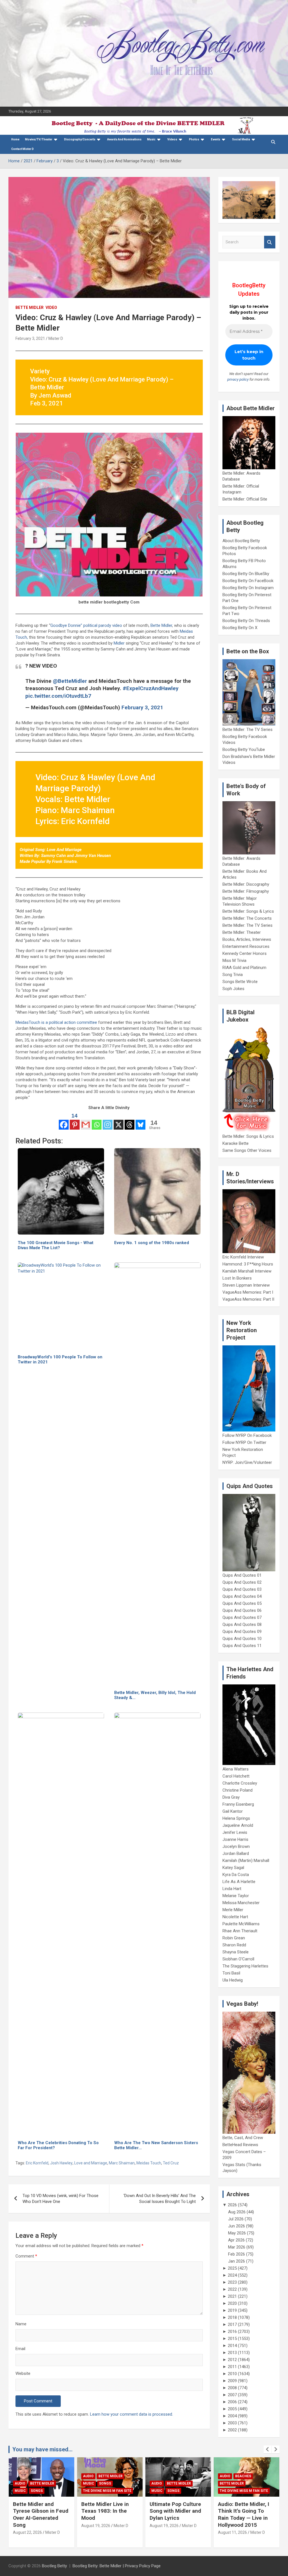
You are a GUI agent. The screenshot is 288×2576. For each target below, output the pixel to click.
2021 (232, 2296)
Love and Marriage (91, 2163)
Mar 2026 (237, 2247)
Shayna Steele (236, 1952)
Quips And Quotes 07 (242, 1617)
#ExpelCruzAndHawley (151, 688)
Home (15, 139)
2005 (232, 2409)
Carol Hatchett (236, 1776)
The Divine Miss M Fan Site (39, 2491)
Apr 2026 (236, 2240)
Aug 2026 (237, 2212)
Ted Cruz (171, 2163)
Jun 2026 (237, 2226)
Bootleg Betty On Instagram (248, 588)
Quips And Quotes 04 (242, 1596)
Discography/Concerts (80, 139)
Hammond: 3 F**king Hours (248, 1264)
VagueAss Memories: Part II (248, 1299)
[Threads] (130, 1121)
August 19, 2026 (27, 2526)
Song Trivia (233, 975)
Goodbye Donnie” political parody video (86, 625)
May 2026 (237, 2233)
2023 (232, 2282)
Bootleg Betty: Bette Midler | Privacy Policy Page (117, 2566)
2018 (232, 2317)
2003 (232, 2423)
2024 (232, 2275)
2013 (232, 2353)
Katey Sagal (233, 1868)
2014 (232, 2346)
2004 (232, 2416)
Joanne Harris (235, 1839)
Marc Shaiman (122, 2163)
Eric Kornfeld (37, 2163)
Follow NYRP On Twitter (244, 1442)
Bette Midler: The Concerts (247, 918)
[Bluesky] (140, 1121)
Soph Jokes (233, 989)
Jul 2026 (236, 2219)
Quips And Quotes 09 (242, 1632)
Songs (37, 2483)
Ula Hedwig (233, 1980)
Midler (119, 643)
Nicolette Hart (235, 1917)
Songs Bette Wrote (240, 982)
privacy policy (238, 379)
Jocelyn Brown (236, 1846)
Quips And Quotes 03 (242, 1589)
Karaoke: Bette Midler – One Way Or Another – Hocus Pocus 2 (245, 2511)
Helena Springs (236, 1818)
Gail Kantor (233, 1811)
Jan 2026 (237, 2261)
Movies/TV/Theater (39, 139)
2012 (232, 2360)
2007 (232, 2395)
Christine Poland (238, 1790)
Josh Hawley (61, 2163)
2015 (232, 2339)
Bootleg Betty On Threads (246, 621)
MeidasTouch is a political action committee (56, 1022)
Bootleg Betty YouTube (244, 750)
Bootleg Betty (54, 2566)
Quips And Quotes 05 (242, 1603)
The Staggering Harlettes (245, 1966)
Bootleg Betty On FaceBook (248, 581)
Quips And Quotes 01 (242, 1575)
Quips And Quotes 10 (242, 1639)
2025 (232, 2268)
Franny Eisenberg (238, 1804)
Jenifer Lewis (235, 1832)
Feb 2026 (237, 2254)
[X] (119, 1121)
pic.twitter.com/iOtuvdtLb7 (58, 696)
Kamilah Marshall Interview (247, 1271)
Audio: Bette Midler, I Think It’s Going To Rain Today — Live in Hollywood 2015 (175, 2515)
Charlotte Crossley (240, 1783)
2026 (232, 2205)
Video (51, 308)
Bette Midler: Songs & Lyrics (248, 911)
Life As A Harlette (239, 1882)
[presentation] (267, 2449)
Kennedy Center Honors (245, 953)
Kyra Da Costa (236, 1875)
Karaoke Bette (236, 1143)
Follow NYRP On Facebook (247, 1435)
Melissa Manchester (241, 1903)
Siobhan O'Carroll (238, 1959)
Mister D (56, 338)
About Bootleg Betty (241, 541)
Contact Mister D (22, 149)
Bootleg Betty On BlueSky (246, 574)
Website (23, 2373)
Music (151, 139)
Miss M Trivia (234, 961)
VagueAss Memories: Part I (248, 1292)
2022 (232, 2289)
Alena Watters (236, 1769)
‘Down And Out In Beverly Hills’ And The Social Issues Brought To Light (160, 2199)
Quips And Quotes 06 (242, 1610)
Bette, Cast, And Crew (243, 2138)
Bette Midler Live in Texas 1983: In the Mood (37, 2511)
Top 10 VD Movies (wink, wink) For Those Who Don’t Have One (60, 2199)
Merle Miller (233, 1910)
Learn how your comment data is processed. (131, 2414)
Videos (172, 139)
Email (20, 2349)
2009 (232, 2381)
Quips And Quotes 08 (242, 1624)
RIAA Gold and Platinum (244, 968)
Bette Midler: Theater (242, 932)
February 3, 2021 (30, 338)
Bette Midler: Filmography (246, 891)
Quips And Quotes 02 (242, 1582)
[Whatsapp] (97, 1121)
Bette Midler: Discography (246, 884)
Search (270, 242)
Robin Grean (234, 1938)
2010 (232, 2374)
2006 (232, 2402)
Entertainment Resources (246, 946)
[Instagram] (108, 1121)
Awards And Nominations (124, 139)
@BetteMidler (70, 681)
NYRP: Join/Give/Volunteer (247, 1462)
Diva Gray (231, 1797)
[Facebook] (64, 1121)
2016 (232, 2332)
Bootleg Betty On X (240, 628)
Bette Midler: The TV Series (247, 730)
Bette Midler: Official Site (245, 499)
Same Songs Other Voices (247, 1150)
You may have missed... (42, 2449)
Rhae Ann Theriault (240, 1931)
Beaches (175, 2476)
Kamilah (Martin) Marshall (246, 1861)
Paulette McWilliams (241, 1924)
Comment (26, 2256)
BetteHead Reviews (240, 2145)
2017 (232, 2324)
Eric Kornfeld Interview (243, 1257)
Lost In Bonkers (237, 1278)
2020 (232, 2303)
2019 (232, 2310)
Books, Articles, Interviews (247, 939)
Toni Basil (231, 1973)
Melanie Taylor (236, 1896)
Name (21, 2324)
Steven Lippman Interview (246, 1285)
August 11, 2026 (164, 2532)
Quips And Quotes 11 (242, 1646)
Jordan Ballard (236, 1854)
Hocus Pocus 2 (233, 2483)
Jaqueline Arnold (238, 1825)
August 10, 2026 (232, 2526)
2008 (232, 2388)
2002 (232, 2430)
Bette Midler (30, 308)
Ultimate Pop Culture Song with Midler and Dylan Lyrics (107, 2511)
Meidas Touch (149, 2163)
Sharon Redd (234, 1945)
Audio (20, 2476)
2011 (232, 2367)
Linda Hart (232, 1889)
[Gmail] (86, 1121)
